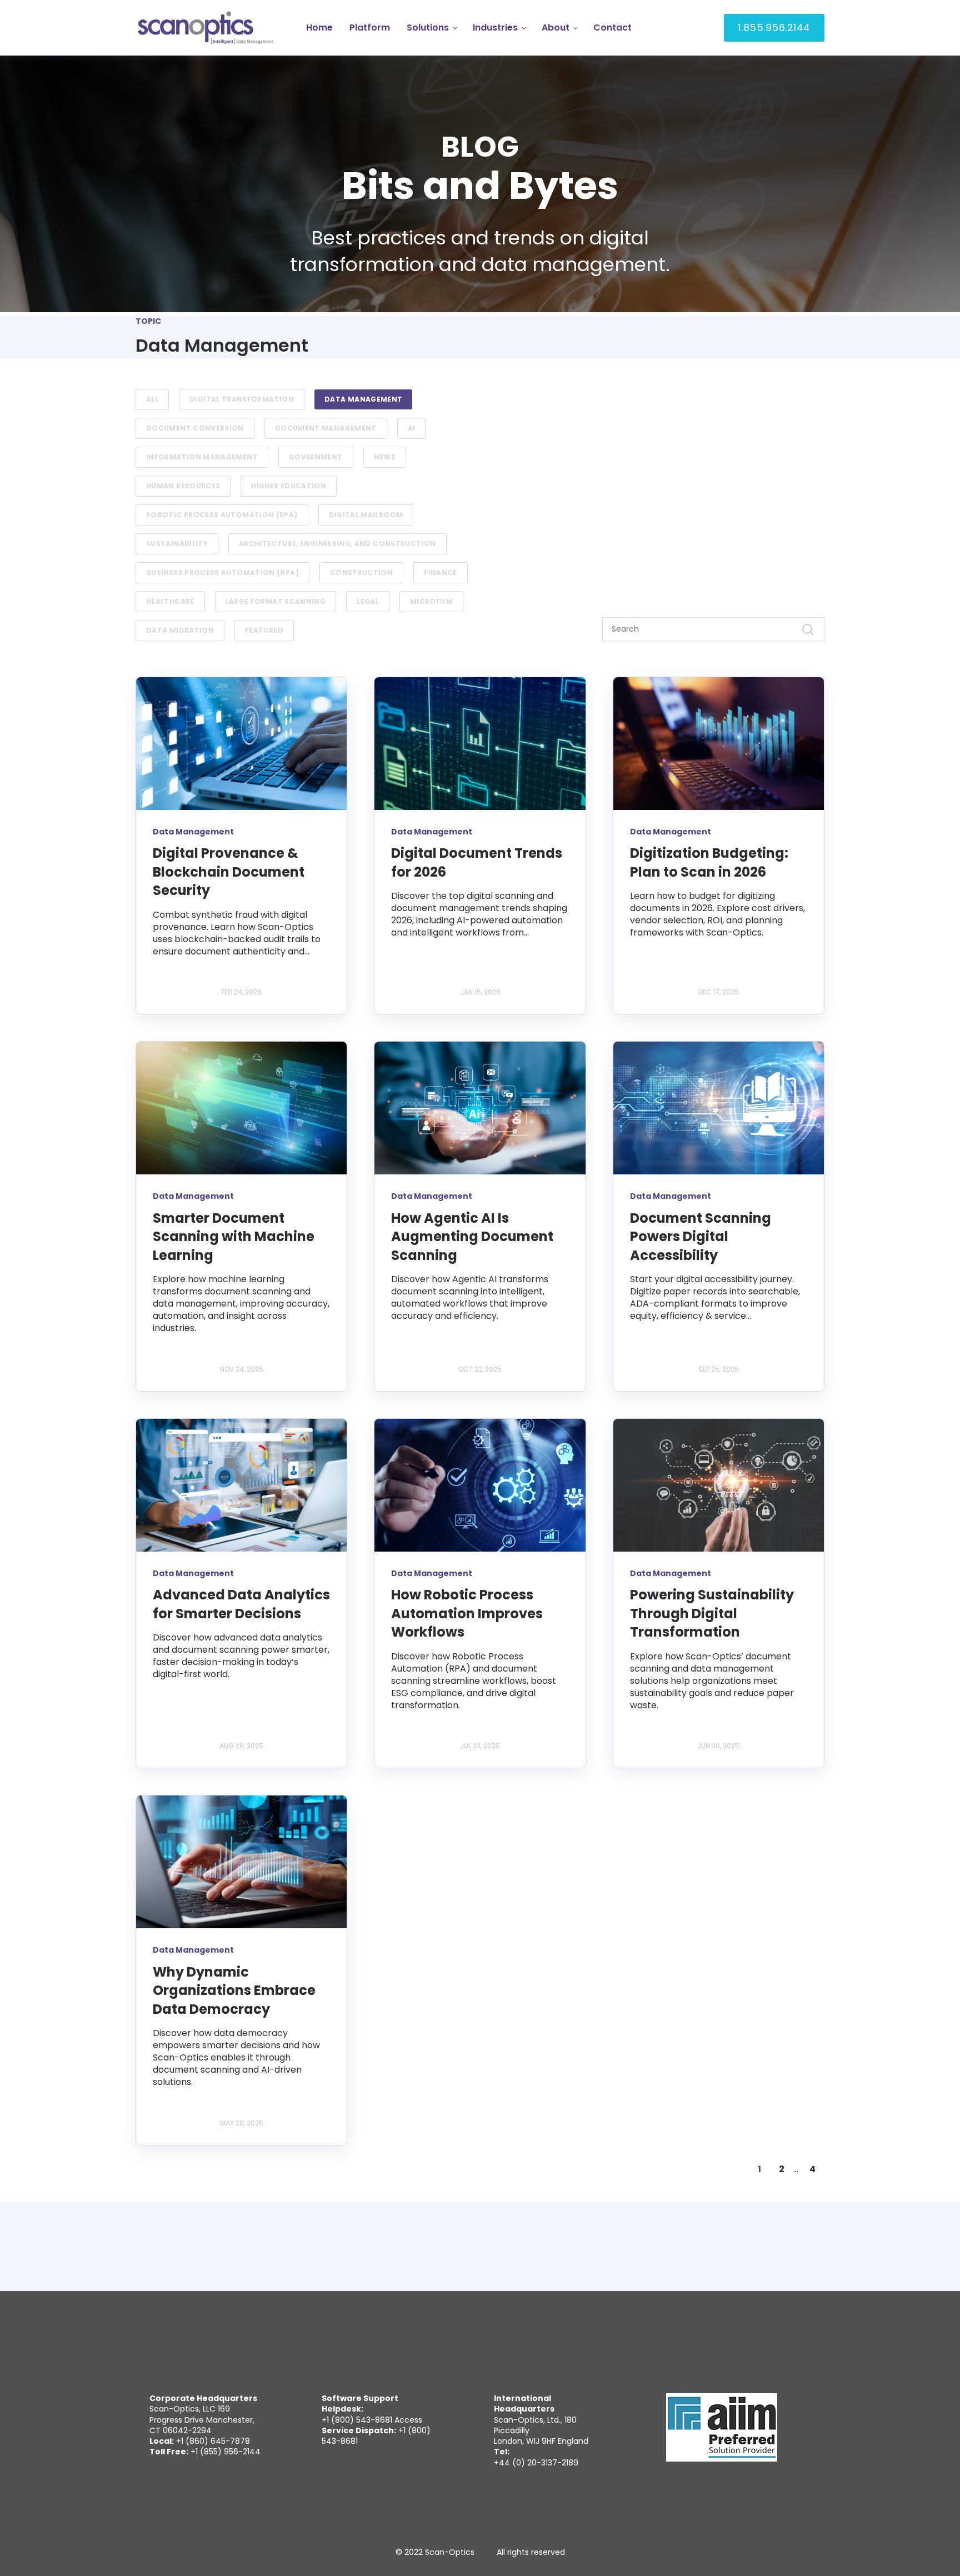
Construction (361, 572)
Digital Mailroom (366, 515)
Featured (264, 630)
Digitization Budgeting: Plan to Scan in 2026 (709, 862)
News (385, 457)
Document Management (326, 428)
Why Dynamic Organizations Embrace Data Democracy (234, 1990)
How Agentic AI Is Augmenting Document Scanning (472, 1237)
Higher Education (289, 486)
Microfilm (431, 601)
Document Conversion (195, 428)
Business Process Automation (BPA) (222, 572)
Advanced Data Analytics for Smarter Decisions (241, 1604)
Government (316, 457)
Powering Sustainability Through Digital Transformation (712, 1613)
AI (412, 428)
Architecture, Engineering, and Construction (337, 544)
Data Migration (180, 630)
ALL (152, 399)
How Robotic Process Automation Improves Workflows (467, 1613)
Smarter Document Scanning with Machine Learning (234, 1237)
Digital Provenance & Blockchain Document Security (229, 872)
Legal (368, 601)
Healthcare (170, 601)
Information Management (202, 457)
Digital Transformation (242, 399)
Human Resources (183, 486)
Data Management (363, 399)
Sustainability (177, 544)
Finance (441, 572)
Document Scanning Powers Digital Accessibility (701, 1237)
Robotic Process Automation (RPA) (222, 515)
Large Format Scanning (276, 601)
